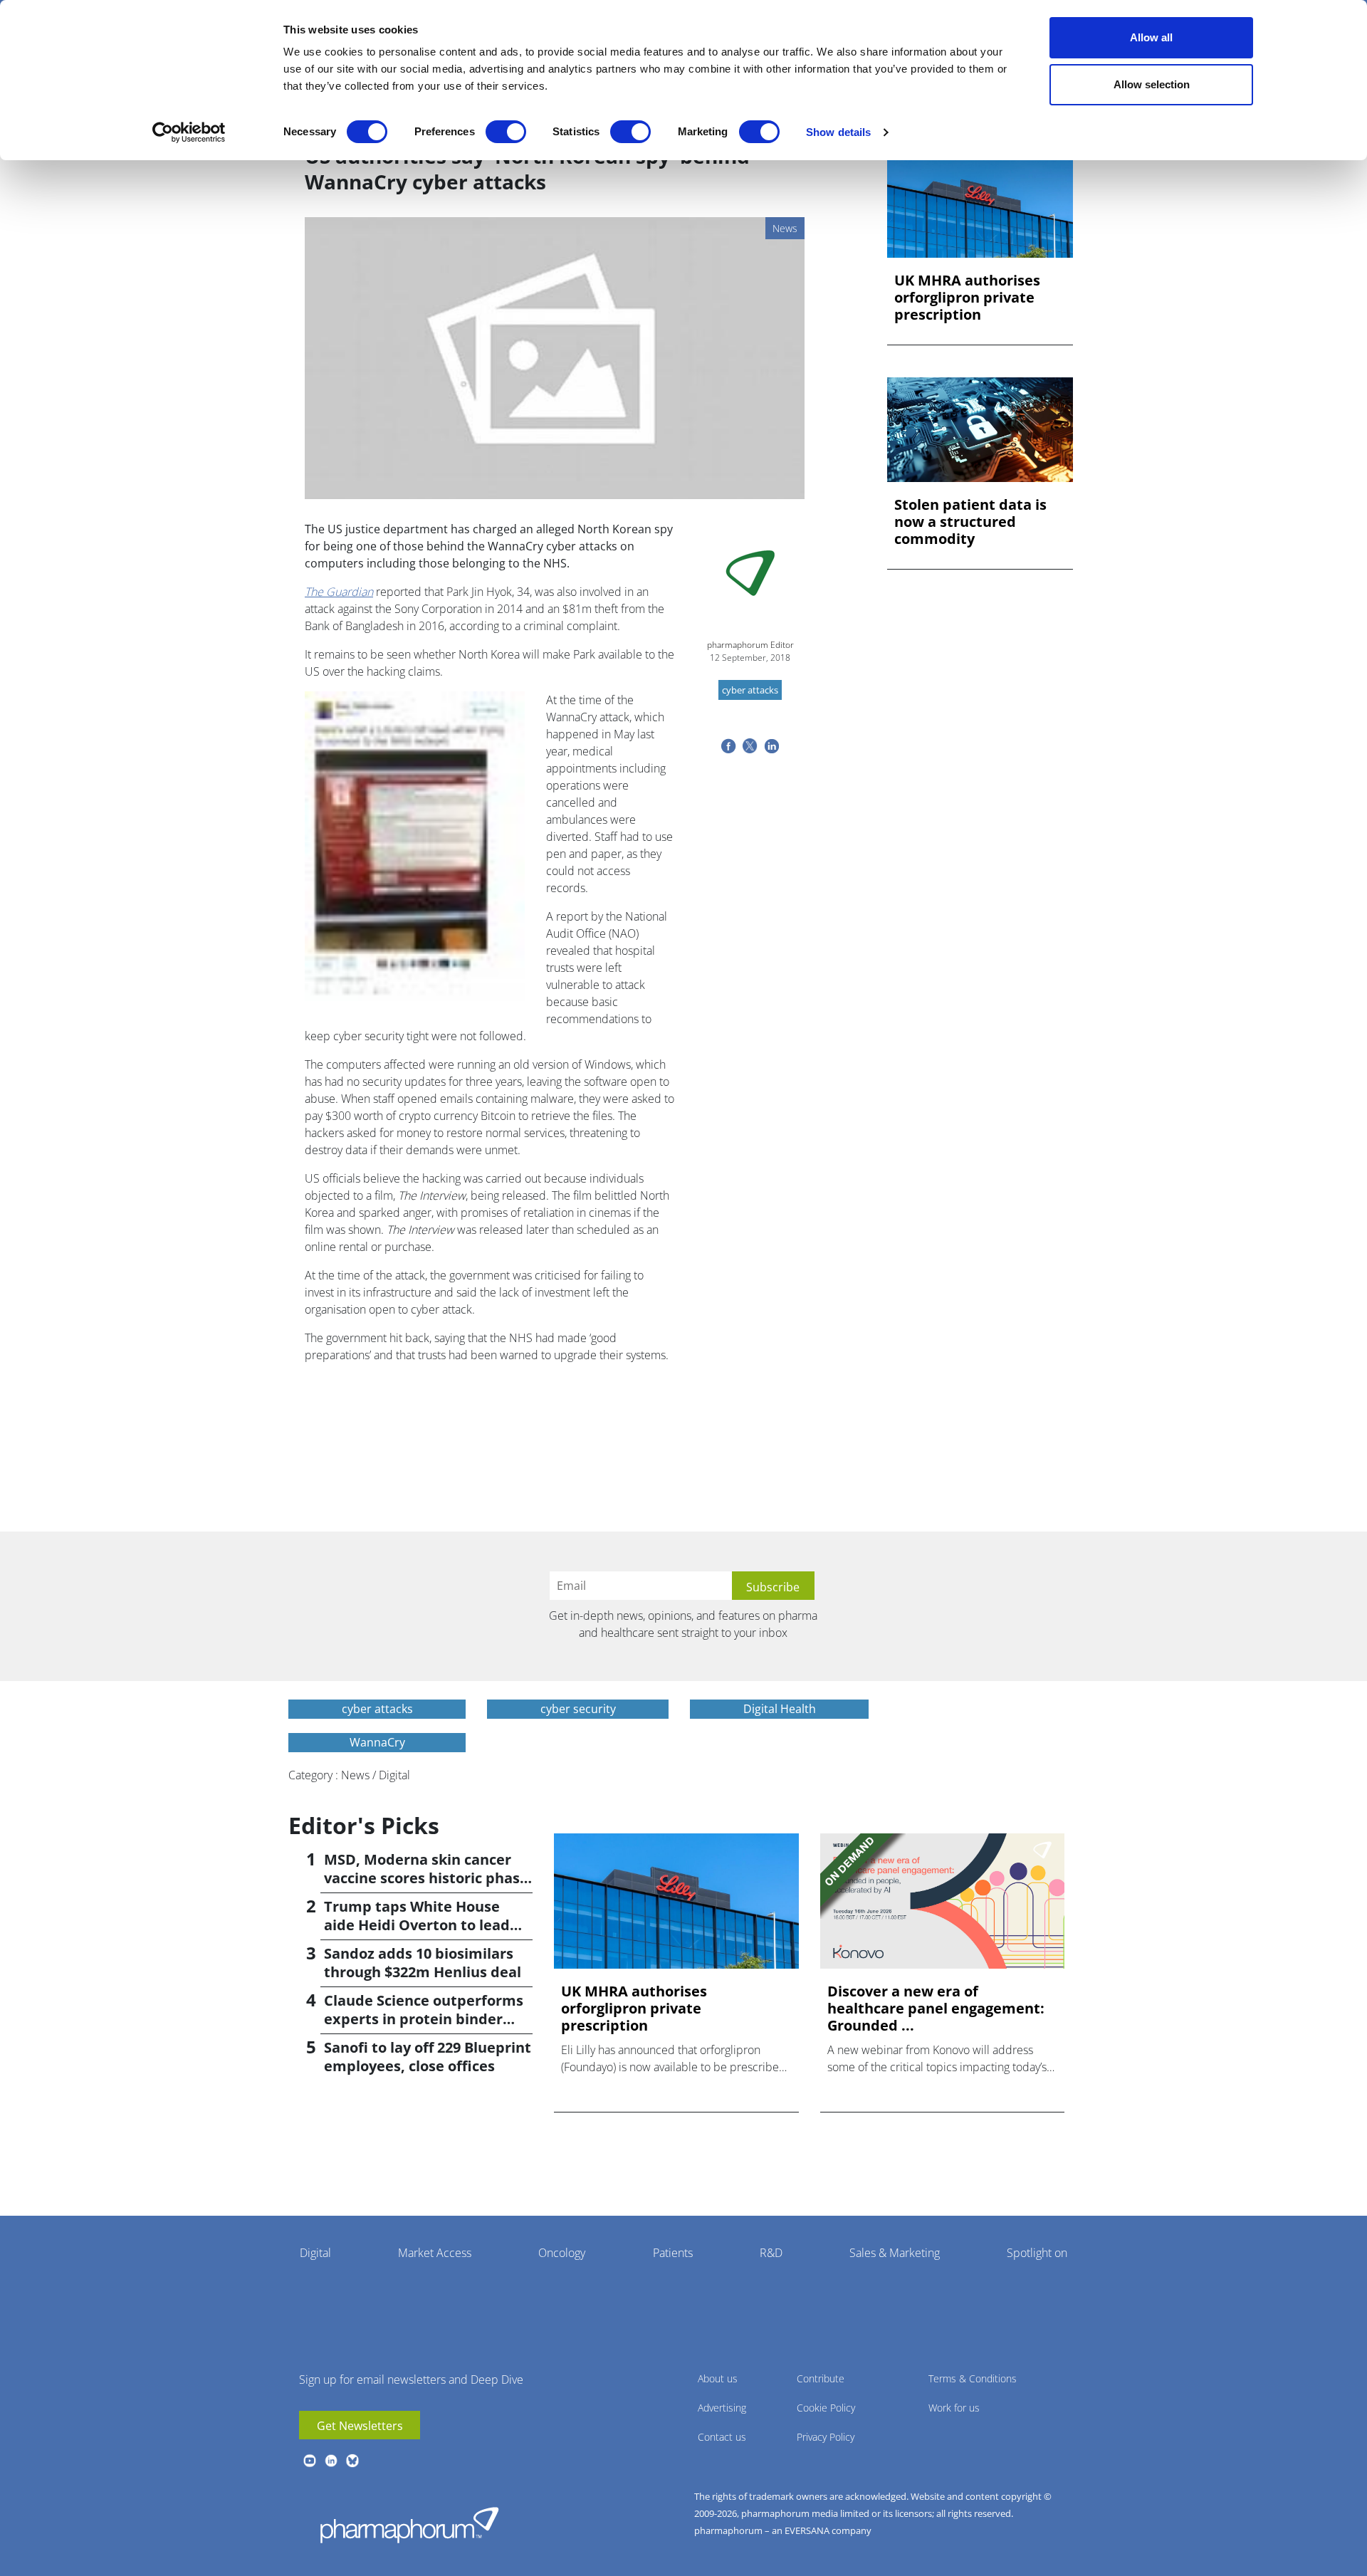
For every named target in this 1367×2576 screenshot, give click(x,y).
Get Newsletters (360, 2426)
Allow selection (1152, 84)
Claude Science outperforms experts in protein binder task (424, 2019)
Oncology (562, 2253)
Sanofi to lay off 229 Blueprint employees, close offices (428, 2057)
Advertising (722, 2408)
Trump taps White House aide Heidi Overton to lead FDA (417, 1925)
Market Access (435, 2253)
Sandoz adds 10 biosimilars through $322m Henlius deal (423, 1963)
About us (718, 2378)
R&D (771, 2253)
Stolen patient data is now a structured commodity (970, 522)
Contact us (722, 2437)
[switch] (506, 132)
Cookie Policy (826, 2408)
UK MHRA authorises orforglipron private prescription (967, 298)
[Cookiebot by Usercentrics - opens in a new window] (189, 132)
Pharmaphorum (409, 2525)
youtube (310, 2461)
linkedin (331, 2461)
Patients (673, 2253)
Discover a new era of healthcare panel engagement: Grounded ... (936, 2009)
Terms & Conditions (973, 2378)
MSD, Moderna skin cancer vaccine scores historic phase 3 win (426, 1878)
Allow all (1151, 37)
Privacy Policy (826, 2437)
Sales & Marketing (895, 2253)
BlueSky (352, 2461)
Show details (838, 132)
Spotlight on (1037, 2253)
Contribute (821, 2378)
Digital (315, 2253)
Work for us (954, 2408)
